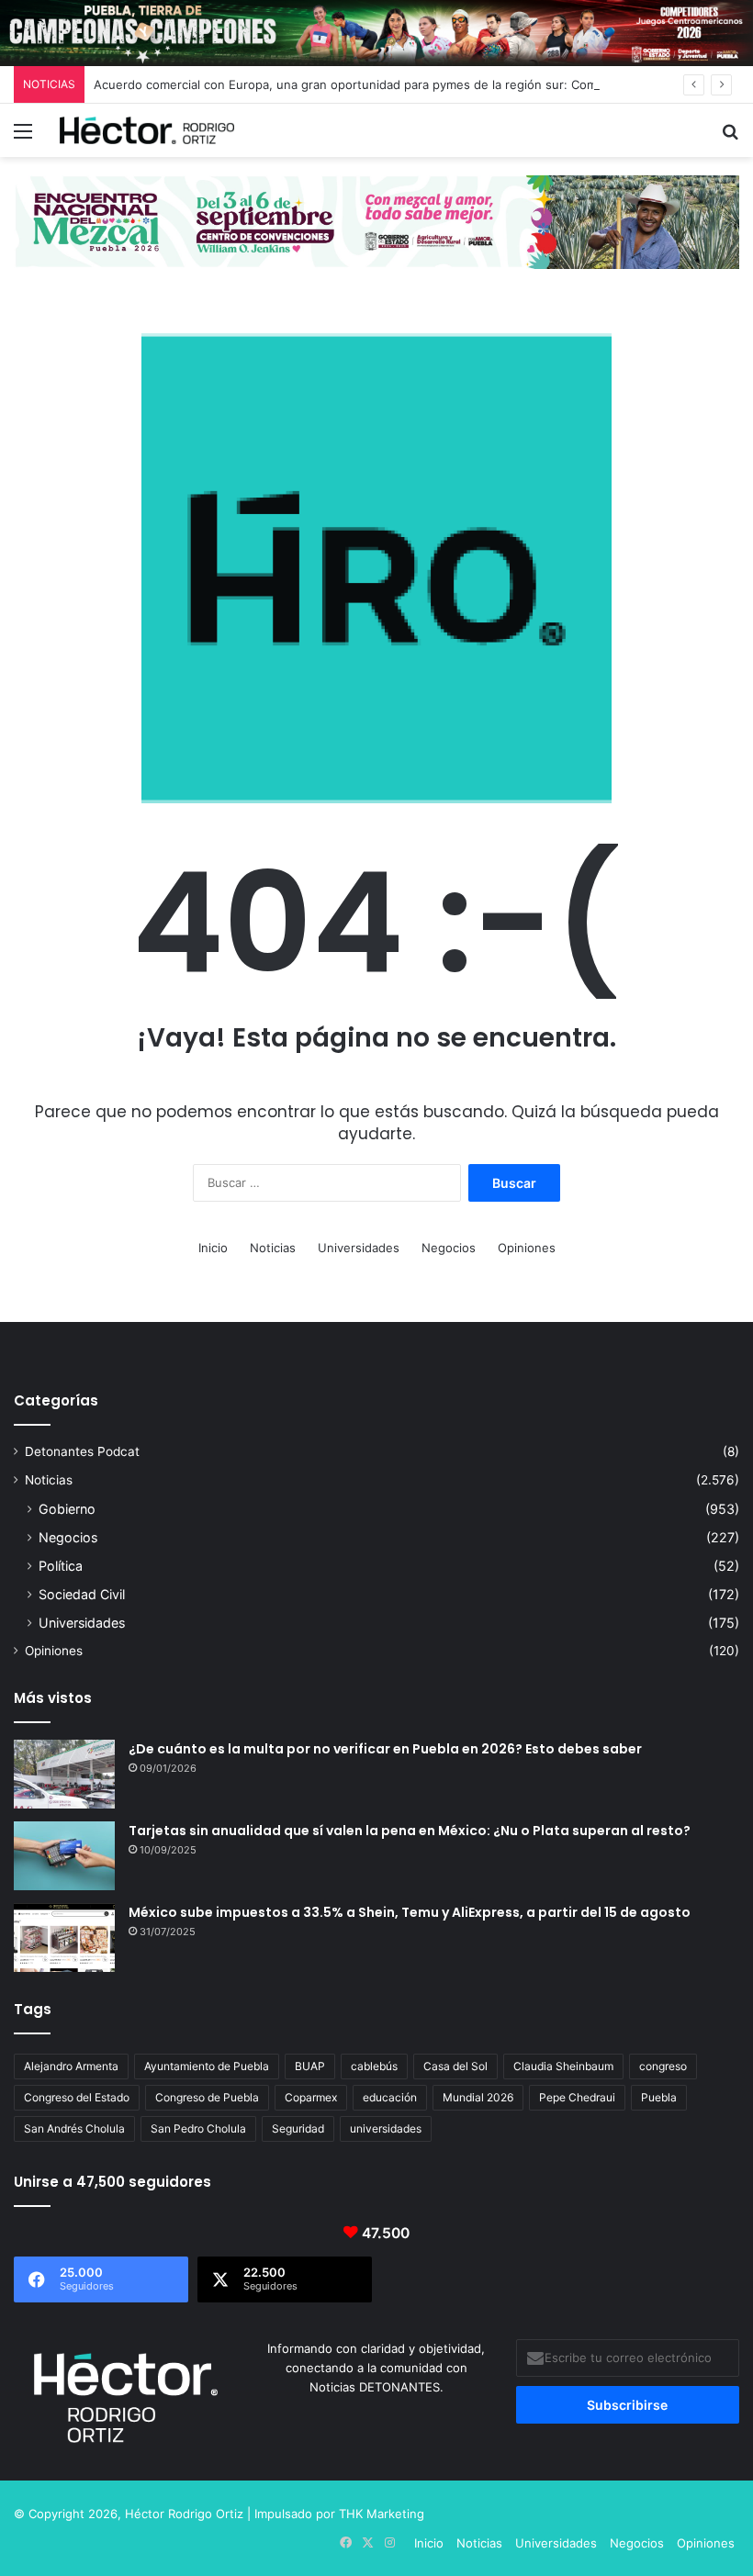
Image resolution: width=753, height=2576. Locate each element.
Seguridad (298, 2128)
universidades (386, 2128)
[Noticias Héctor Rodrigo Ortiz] (147, 130)
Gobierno (67, 1509)
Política (61, 1566)
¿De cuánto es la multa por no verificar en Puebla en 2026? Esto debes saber (385, 1749)
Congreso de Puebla (207, 2097)
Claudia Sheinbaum (563, 2066)
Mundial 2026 (478, 2097)
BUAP (310, 2066)
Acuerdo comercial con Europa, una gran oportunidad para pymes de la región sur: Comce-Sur (365, 84)
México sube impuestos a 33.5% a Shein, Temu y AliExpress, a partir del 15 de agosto (410, 1912)
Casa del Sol (455, 2066)
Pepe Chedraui (577, 2097)
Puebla (659, 2097)
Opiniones (527, 1248)
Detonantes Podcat (82, 1451)
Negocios (449, 1248)
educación (390, 2097)
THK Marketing (382, 2514)
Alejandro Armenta (71, 2066)
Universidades (359, 1248)
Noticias (273, 1248)
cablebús (374, 2066)
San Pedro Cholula (198, 2128)
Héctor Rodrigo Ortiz (184, 2514)
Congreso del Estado (77, 2097)
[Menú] (23, 137)
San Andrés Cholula (74, 2128)
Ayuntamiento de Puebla (207, 2066)
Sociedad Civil (82, 1594)
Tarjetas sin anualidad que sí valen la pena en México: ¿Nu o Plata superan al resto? (410, 1831)
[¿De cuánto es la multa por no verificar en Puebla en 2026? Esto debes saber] (64, 1774)
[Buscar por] (730, 137)
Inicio (213, 1248)
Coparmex (311, 2097)
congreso (663, 2066)
